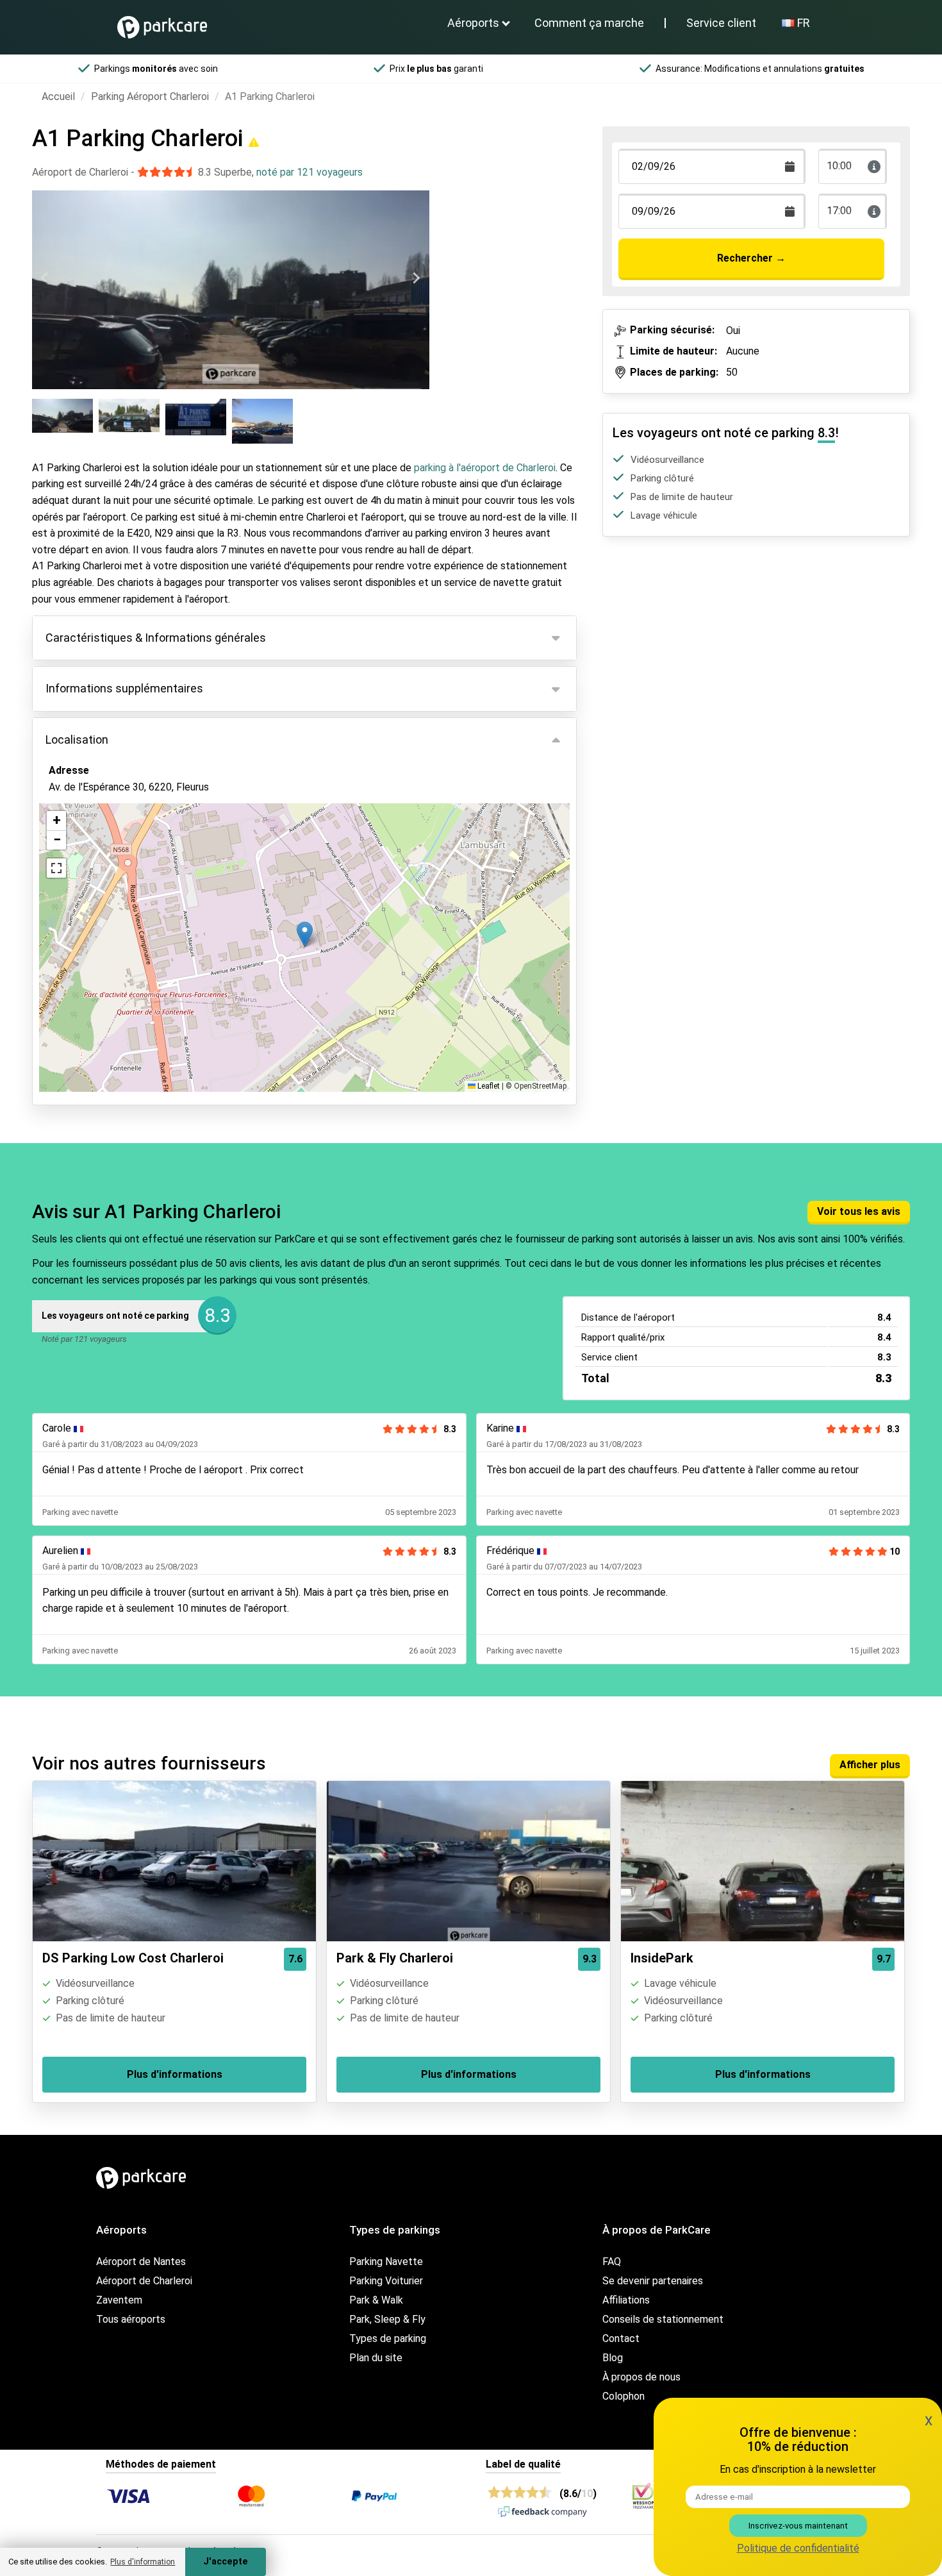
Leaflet (488, 1086)
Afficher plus (870, 1765)
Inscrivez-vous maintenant (798, 2526)
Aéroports (473, 23)
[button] (305, 934)
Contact (621, 2338)
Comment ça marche (589, 23)
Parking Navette (386, 2262)
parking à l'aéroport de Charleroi (485, 468)
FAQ (612, 2262)
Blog (613, 2358)
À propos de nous (641, 2377)
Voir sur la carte (95, 857)
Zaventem (119, 2300)
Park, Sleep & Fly (387, 2319)
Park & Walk (376, 2300)
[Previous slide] (45, 278)
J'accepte (226, 2562)
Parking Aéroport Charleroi (150, 96)
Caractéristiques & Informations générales (156, 638)
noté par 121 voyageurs (310, 172)
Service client (721, 23)
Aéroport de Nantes (141, 2262)
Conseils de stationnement (663, 2319)
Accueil (58, 96)
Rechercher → (751, 258)
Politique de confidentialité (798, 2548)
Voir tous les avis (859, 1211)
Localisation (77, 740)
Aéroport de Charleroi (144, 2281)
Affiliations (626, 2300)
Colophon (624, 2396)
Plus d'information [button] (143, 2562)
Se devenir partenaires (653, 2281)
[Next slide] (416, 278)
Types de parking (388, 2338)
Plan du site (376, 2358)
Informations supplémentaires (124, 688)
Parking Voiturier (386, 2281)
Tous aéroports (131, 2319)
